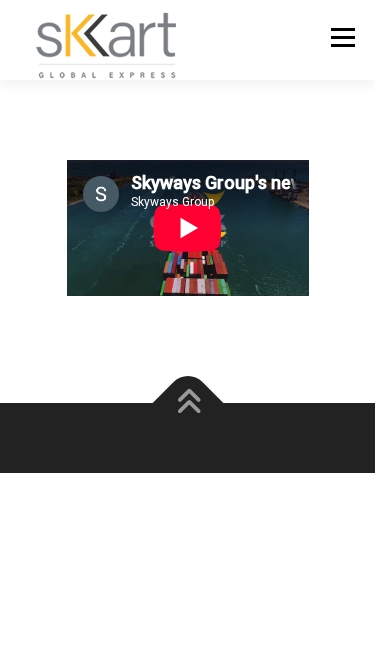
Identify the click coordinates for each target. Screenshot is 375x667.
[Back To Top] (187, 402)
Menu (341, 37)
